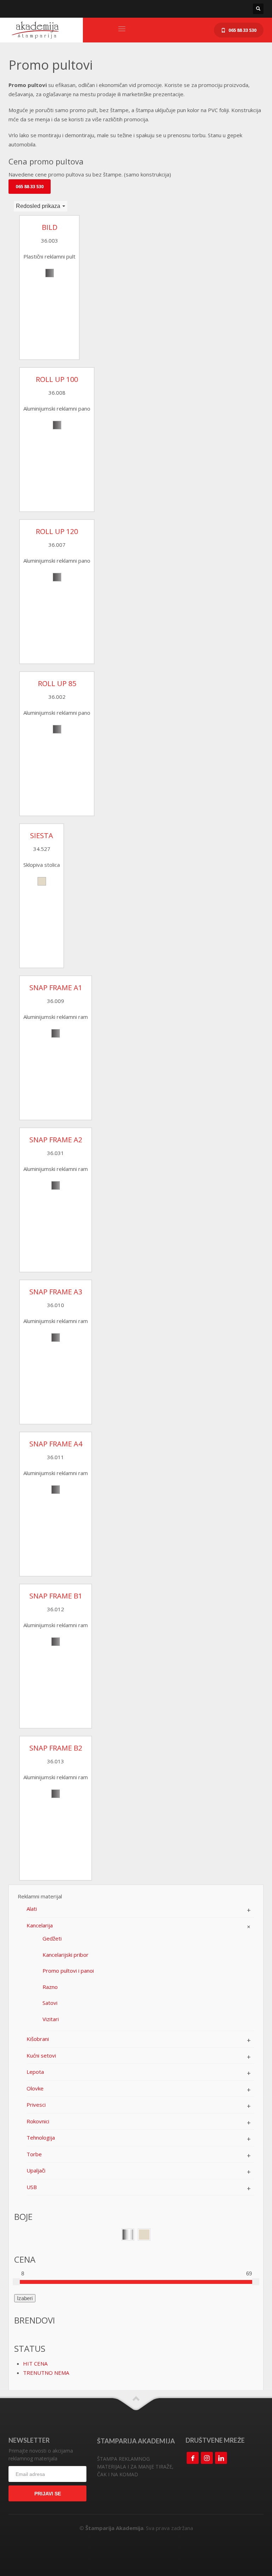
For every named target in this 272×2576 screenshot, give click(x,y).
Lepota (35, 2072)
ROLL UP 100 (57, 379)
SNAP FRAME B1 (56, 1596)
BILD (50, 227)
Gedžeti (52, 1938)
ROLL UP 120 (57, 532)
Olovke (35, 2088)
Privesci (36, 2105)
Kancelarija (40, 1925)
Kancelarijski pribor (66, 1955)
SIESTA (42, 836)
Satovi (50, 2003)
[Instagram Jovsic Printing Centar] (207, 2458)
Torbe (34, 2154)
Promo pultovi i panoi (68, 1971)
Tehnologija (41, 2137)
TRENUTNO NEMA (46, 2373)
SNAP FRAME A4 (56, 1444)
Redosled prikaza (39, 206)
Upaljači (36, 2170)
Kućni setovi (41, 2055)
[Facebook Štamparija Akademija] (193, 2458)
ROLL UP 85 (57, 684)
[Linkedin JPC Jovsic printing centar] (221, 2458)
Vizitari (51, 2019)
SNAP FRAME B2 (56, 1748)
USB (32, 2187)
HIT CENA (35, 2363)
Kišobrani (38, 2039)
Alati (32, 1909)
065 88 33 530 (30, 186)
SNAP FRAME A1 (56, 988)
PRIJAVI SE (48, 2494)
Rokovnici (38, 2121)
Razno (50, 1987)
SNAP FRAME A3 (56, 1292)
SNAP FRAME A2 (56, 1140)
